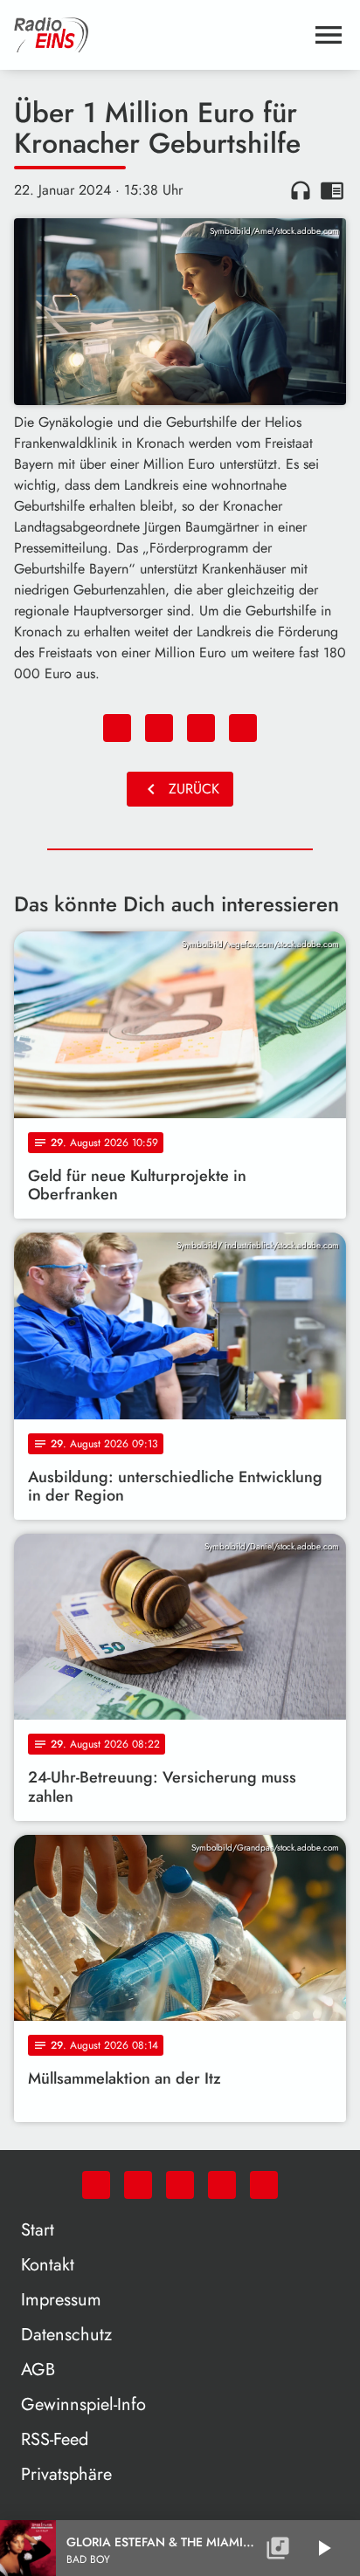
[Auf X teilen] (159, 728)
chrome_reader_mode (332, 190)
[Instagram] (180, 2185)
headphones (301, 190)
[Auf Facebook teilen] (117, 728)
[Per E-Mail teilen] (243, 728)
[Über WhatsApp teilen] (201, 728)
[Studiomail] (222, 2185)
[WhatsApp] (96, 2185)
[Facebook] (138, 2185)
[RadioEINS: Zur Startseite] (159, 35)
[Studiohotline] (264, 2185)
